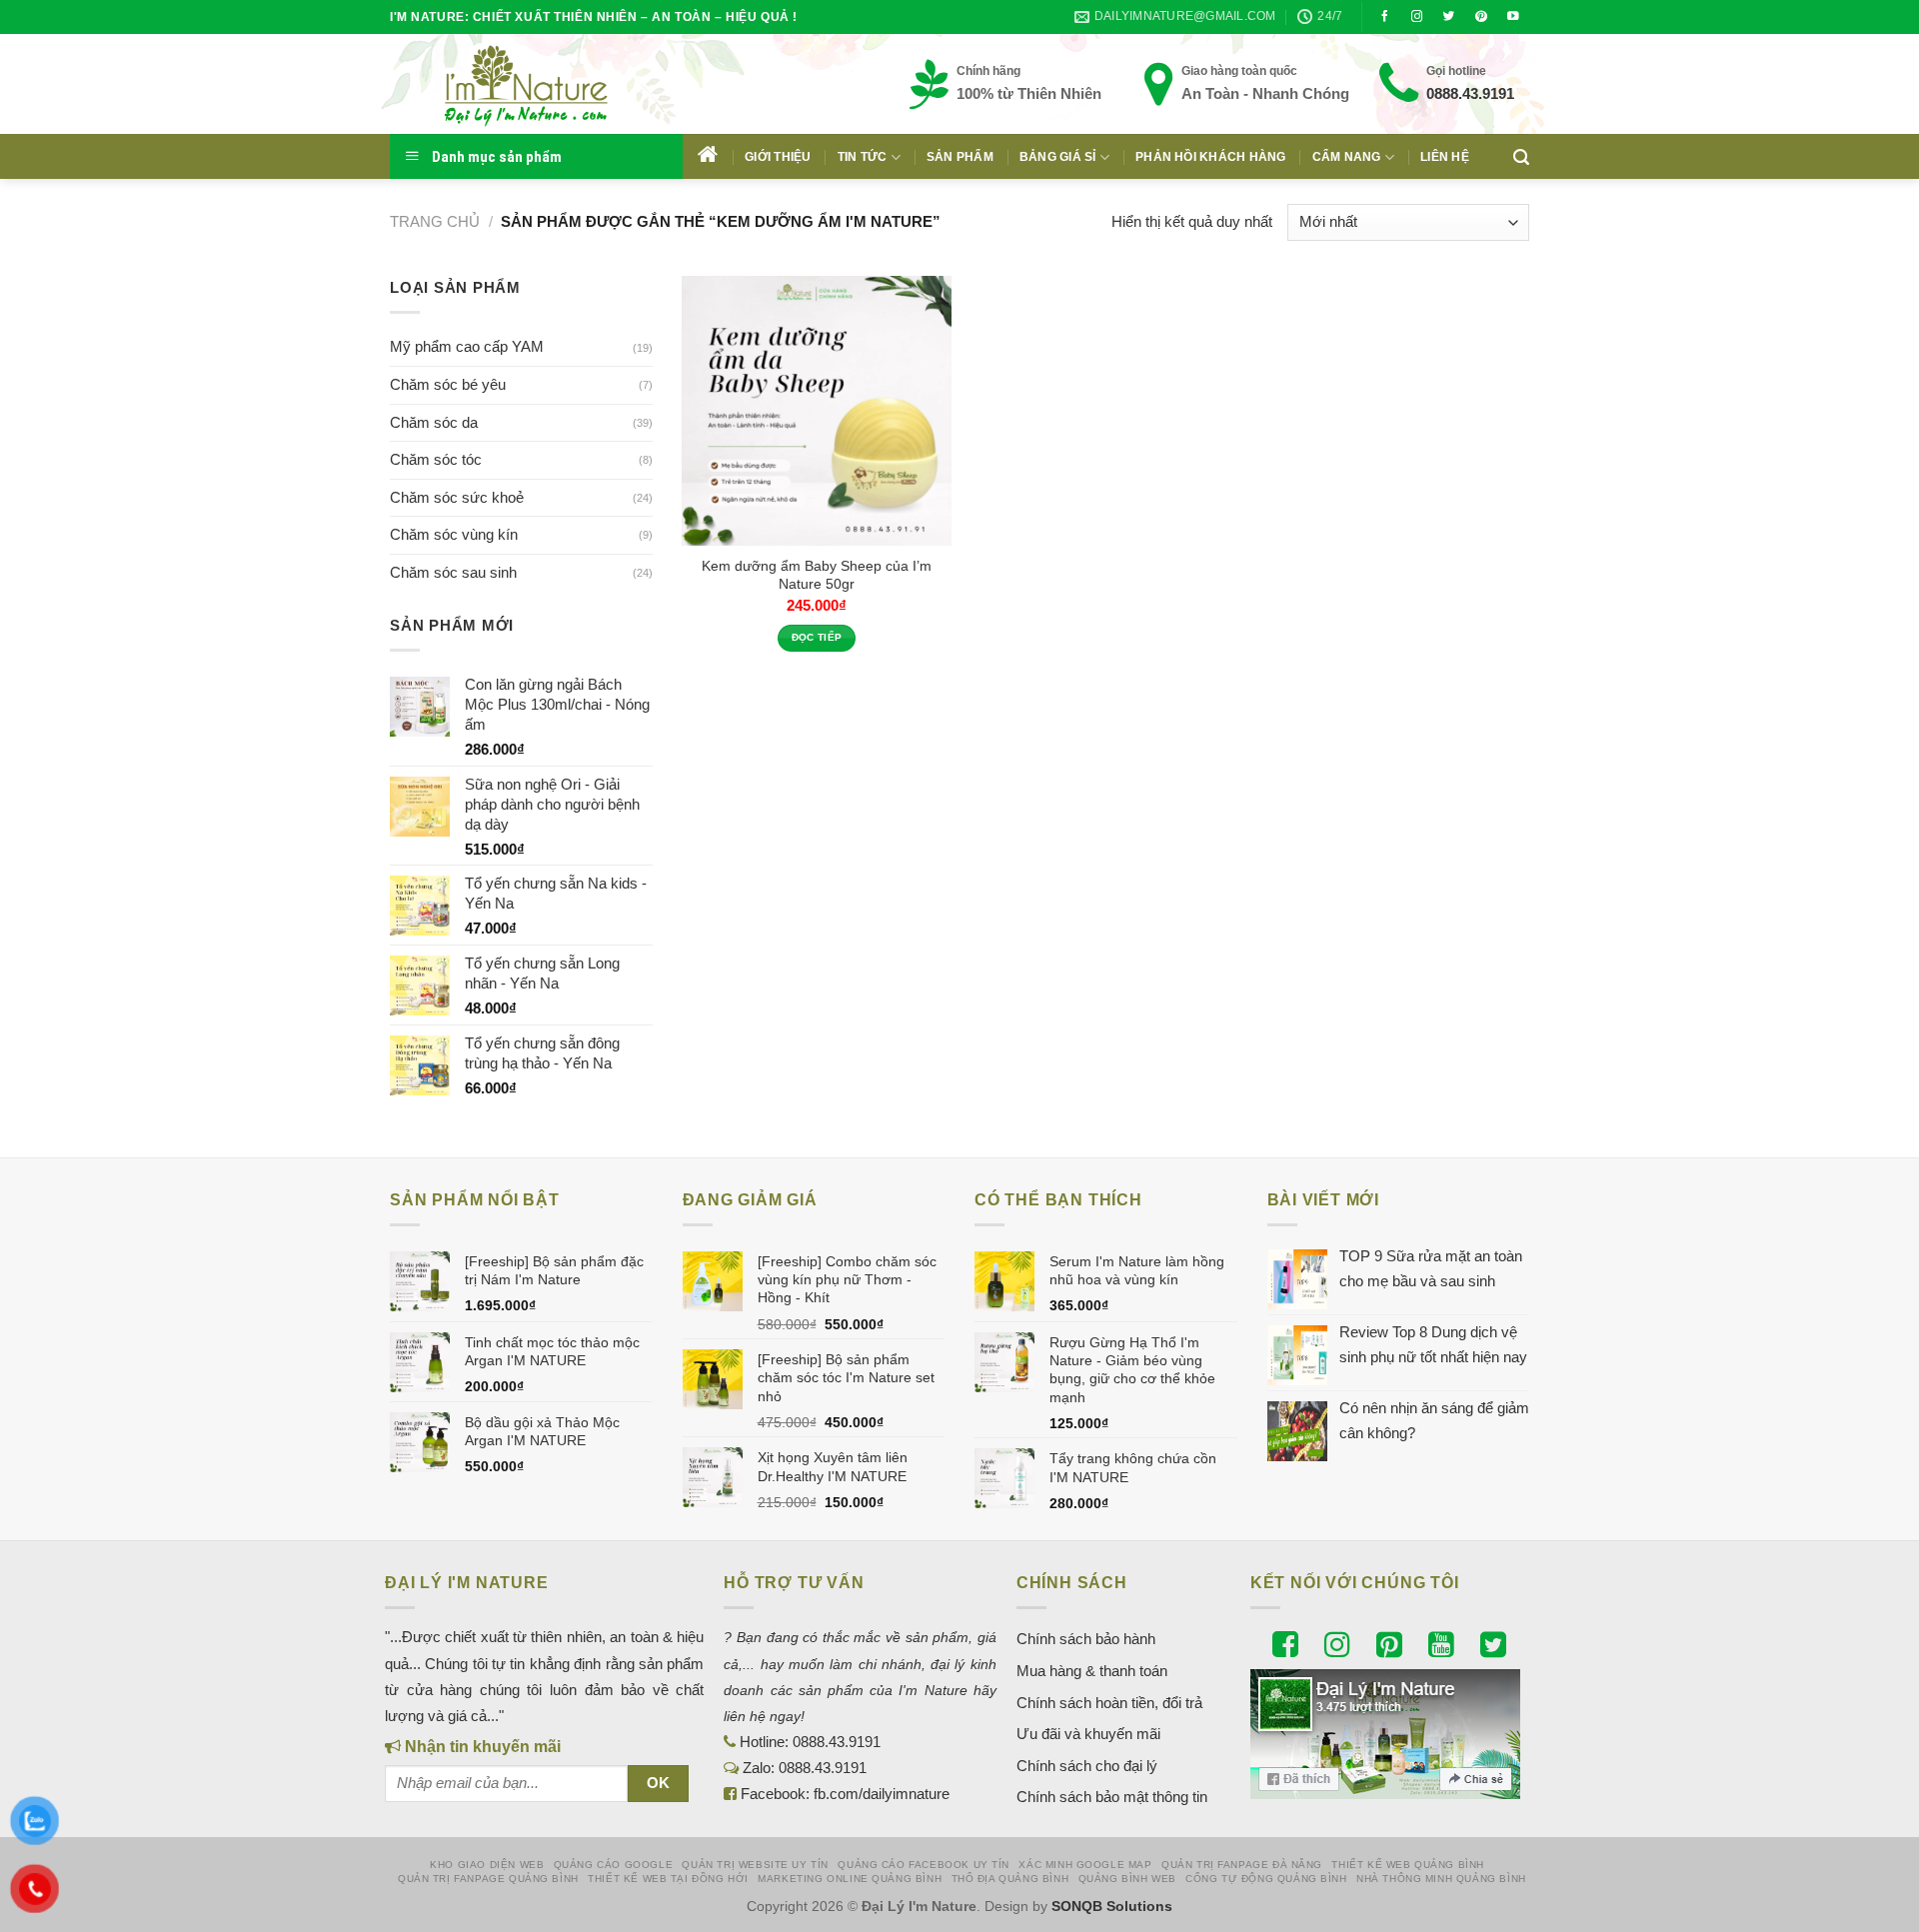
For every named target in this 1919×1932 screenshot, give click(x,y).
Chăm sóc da (434, 422)
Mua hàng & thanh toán (1092, 1671)
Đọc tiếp (817, 637)
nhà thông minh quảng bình (1441, 1879)
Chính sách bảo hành (1086, 1639)
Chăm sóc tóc (436, 459)
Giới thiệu (778, 157)
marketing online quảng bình (850, 1879)
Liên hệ (1445, 157)
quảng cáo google (613, 1865)
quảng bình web (1127, 1879)
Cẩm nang (1347, 157)
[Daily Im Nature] (565, 84)
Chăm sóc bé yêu (448, 384)
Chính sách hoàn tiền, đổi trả (1109, 1703)
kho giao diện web (487, 1865)
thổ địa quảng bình (1010, 1879)
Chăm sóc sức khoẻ (457, 497)
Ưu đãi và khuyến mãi (1088, 1734)
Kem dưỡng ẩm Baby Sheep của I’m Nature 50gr (817, 575)
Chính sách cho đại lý (1087, 1766)
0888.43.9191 (1470, 93)
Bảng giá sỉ (1058, 157)
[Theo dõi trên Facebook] (1385, 17)
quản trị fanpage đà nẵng (1242, 1865)
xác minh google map (1085, 1865)
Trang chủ (435, 221)
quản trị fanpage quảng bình (488, 1879)
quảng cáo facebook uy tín (924, 1865)
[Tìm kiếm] (1521, 157)
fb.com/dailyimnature (882, 1794)
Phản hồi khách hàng (1211, 157)
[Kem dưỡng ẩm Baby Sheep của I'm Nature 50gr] (817, 411)
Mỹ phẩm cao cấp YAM (467, 346)
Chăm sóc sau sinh (453, 572)
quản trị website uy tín (755, 1865)
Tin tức (863, 157)
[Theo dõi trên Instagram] (1417, 17)
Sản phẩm (960, 157)
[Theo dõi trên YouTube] (1513, 17)
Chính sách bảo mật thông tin (1112, 1797)
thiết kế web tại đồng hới (668, 1879)
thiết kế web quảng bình (1408, 1865)
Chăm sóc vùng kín (454, 534)
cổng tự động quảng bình (1266, 1879)
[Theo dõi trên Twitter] (1449, 17)
